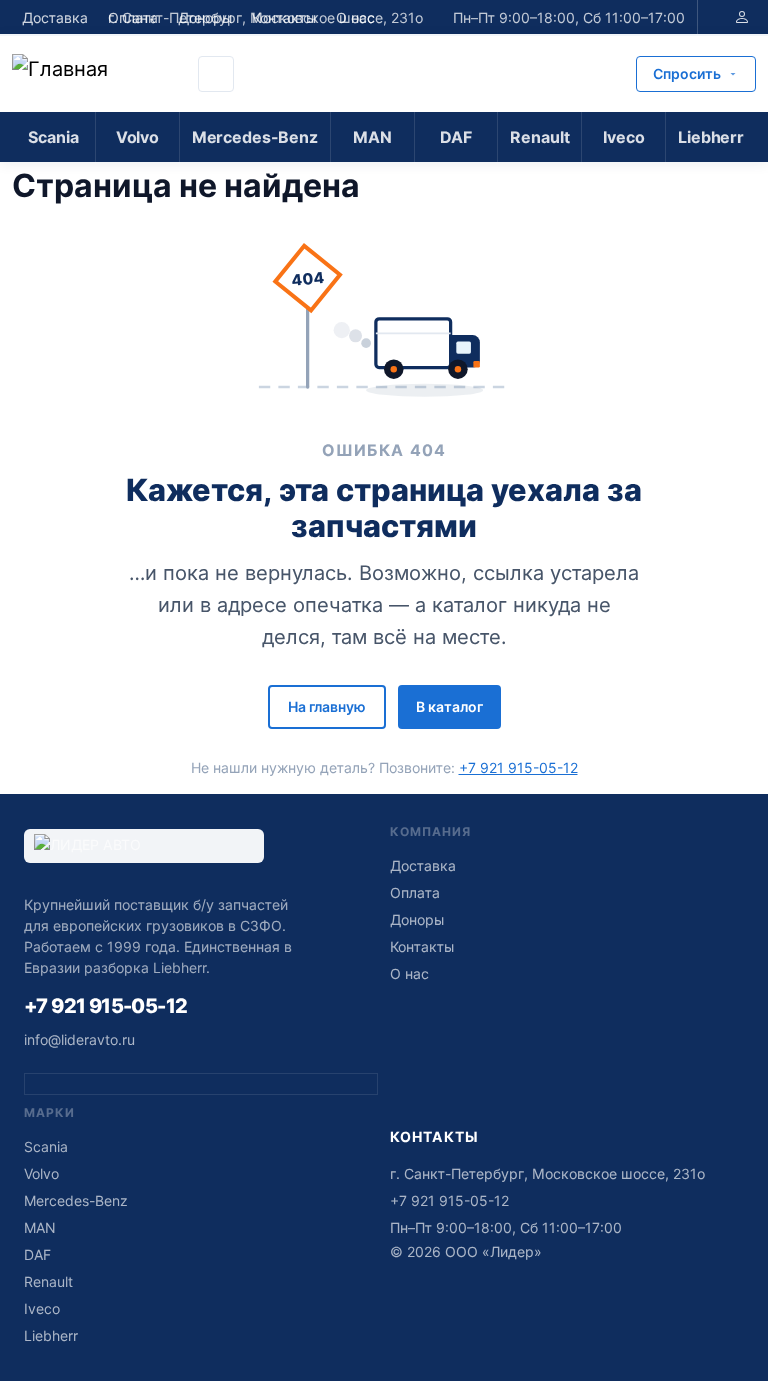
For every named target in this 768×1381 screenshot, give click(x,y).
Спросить (687, 73)
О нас (409, 973)
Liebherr (711, 137)
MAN (372, 137)
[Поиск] (216, 74)
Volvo (137, 137)
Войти (742, 17)
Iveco (623, 137)
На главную (327, 706)
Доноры (417, 919)
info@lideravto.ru (79, 1039)
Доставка (55, 17)
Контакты (422, 946)
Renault (539, 137)
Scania (53, 137)
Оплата (415, 892)
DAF (456, 137)
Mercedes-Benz (255, 137)
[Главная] (99, 74)
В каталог (449, 706)
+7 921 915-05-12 (518, 767)
